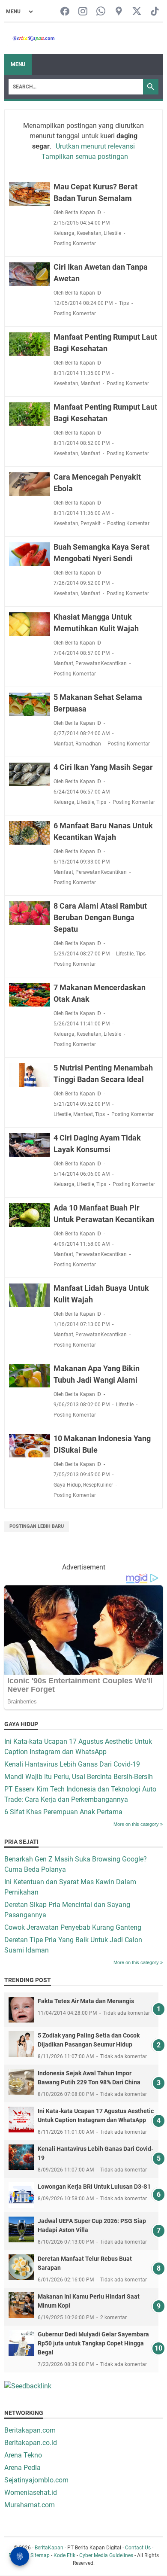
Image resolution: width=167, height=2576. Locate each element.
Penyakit (91, 523)
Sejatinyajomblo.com (36, 2480)
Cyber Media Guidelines (106, 2555)
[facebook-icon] (65, 12)
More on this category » (138, 1824)
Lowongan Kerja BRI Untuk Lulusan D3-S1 (94, 2187)
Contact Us (138, 2548)
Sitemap (40, 2555)
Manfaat (90, 383)
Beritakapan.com (30, 2430)
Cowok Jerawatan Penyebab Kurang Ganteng (73, 1927)
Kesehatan (89, 233)
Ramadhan (88, 744)
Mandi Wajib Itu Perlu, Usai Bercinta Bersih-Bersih (79, 1777)
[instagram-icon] (83, 12)
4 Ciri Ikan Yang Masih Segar (103, 767)
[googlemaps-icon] (119, 12)
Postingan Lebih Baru (37, 1526)
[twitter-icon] (137, 12)
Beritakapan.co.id (31, 2443)
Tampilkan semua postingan (85, 157)
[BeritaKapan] (30, 38)
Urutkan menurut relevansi (95, 146)
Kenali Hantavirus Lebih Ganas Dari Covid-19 (72, 1764)
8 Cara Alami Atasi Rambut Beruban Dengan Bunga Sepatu (100, 917)
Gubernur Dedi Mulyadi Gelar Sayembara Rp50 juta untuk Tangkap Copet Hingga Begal (93, 2343)
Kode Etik (64, 2555)
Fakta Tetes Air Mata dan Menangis (86, 2001)
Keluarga (64, 233)
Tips (124, 303)
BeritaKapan (49, 2548)
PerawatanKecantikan (101, 663)
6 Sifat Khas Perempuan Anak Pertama (63, 1812)
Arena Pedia (22, 2468)
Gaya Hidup (67, 1485)
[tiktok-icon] (155, 12)
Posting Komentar (75, 243)
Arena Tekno (23, 2455)
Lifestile (112, 233)
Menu (18, 64)
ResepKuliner (98, 1485)
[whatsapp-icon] (101, 12)
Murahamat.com (30, 2505)
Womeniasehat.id (31, 2492)
